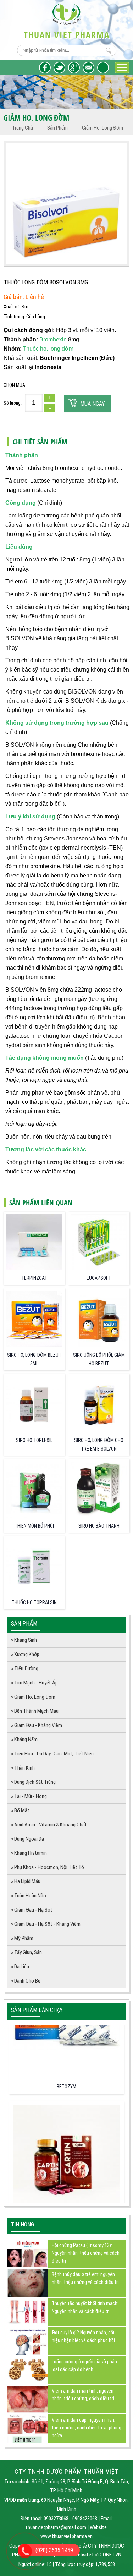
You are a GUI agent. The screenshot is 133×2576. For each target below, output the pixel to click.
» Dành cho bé (26, 1981)
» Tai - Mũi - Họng (29, 1796)
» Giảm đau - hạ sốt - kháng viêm (46, 1924)
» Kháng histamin (29, 1853)
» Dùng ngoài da (27, 1839)
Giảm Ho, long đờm (102, 128)
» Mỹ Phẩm (22, 1938)
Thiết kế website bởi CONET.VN (89, 2555)
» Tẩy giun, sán (26, 1952)
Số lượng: (13, 403)
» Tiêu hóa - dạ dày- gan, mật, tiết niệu (52, 1754)
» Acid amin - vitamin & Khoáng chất (49, 1825)
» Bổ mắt (20, 1810)
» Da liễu (20, 1967)
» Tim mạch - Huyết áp (34, 1683)
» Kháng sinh (24, 1640)
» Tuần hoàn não (29, 1896)
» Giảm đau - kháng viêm (37, 1725)
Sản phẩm (57, 128)
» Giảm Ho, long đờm (33, 1697)
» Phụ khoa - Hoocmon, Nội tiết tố (48, 1867)
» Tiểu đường (25, 1668)
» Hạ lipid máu (26, 1881)
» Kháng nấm (24, 1739)
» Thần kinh (23, 1768)
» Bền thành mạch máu (35, 1711)
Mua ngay (93, 404)
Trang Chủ (23, 128)
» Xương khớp (25, 1654)
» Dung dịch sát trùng (33, 1782)
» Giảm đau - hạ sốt (32, 1910)
